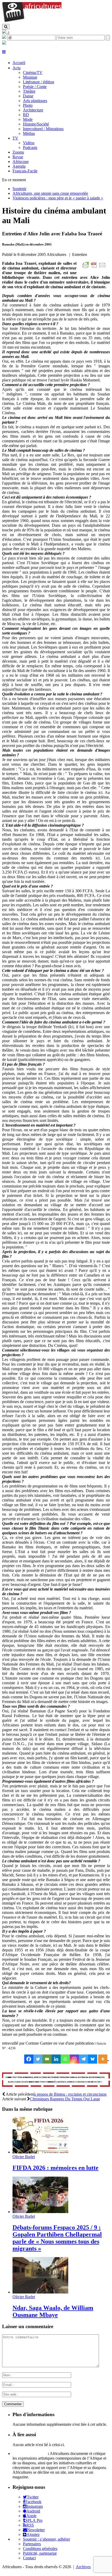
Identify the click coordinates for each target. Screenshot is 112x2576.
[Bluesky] (93, 2059)
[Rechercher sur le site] (6, 27)
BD (26, 115)
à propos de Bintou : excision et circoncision (70, 2094)
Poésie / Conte (35, 87)
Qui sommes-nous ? (30, 2454)
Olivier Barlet (24, 2157)
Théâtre (29, 91)
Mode (28, 119)
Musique (30, 77)
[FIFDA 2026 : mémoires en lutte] (40, 2152)
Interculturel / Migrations (43, 129)
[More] (104, 2059)
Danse (28, 96)
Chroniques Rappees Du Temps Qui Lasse (65, 2099)
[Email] (47, 2059)
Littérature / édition (39, 82)
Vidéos (29, 143)
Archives (83, 2567)
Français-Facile (25, 171)
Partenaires (32, 2544)
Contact (29, 2558)
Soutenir (19, 189)
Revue (18, 157)
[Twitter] (38, 2059)
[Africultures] (32, 21)
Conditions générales (40, 2549)
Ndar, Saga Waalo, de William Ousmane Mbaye (53, 2311)
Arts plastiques (35, 101)
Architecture (33, 110)
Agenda (19, 166)
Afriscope (21, 162)
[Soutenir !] (56, 2080)
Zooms (18, 152)
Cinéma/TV (33, 73)
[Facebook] (29, 2059)
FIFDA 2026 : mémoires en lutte (55, 2168)
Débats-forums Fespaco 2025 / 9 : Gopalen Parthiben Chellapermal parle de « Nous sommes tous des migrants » (57, 2238)
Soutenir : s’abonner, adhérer (46, 2539)
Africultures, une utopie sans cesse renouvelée (50, 193)
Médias (29, 133)
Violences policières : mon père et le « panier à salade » (58, 198)
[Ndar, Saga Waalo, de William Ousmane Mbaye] (40, 2292)
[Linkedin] (56, 2059)
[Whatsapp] (65, 2059)
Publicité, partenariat (40, 2553)
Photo (28, 105)
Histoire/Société (36, 124)
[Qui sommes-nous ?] (4, 43)
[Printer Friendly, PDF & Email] (95, 268)
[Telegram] (83, 2059)
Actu (17, 68)
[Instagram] (74, 2059)
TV (15, 138)
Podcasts (30, 147)
